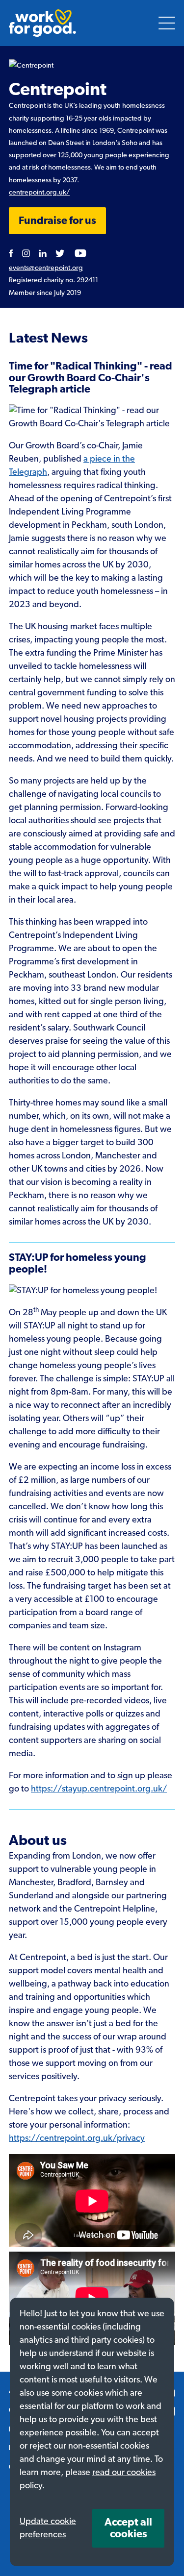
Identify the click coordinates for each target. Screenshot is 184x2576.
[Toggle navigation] (167, 23)
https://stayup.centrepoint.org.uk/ (99, 1789)
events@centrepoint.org (46, 268)
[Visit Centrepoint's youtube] (80, 253)
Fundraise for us (57, 221)
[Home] (42, 23)
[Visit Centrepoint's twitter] (60, 253)
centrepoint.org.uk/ (39, 192)
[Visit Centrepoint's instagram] (26, 253)
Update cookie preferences (48, 2528)
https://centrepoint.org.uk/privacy (77, 2138)
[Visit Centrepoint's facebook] (11, 253)
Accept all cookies (128, 2528)
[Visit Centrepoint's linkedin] (43, 253)
